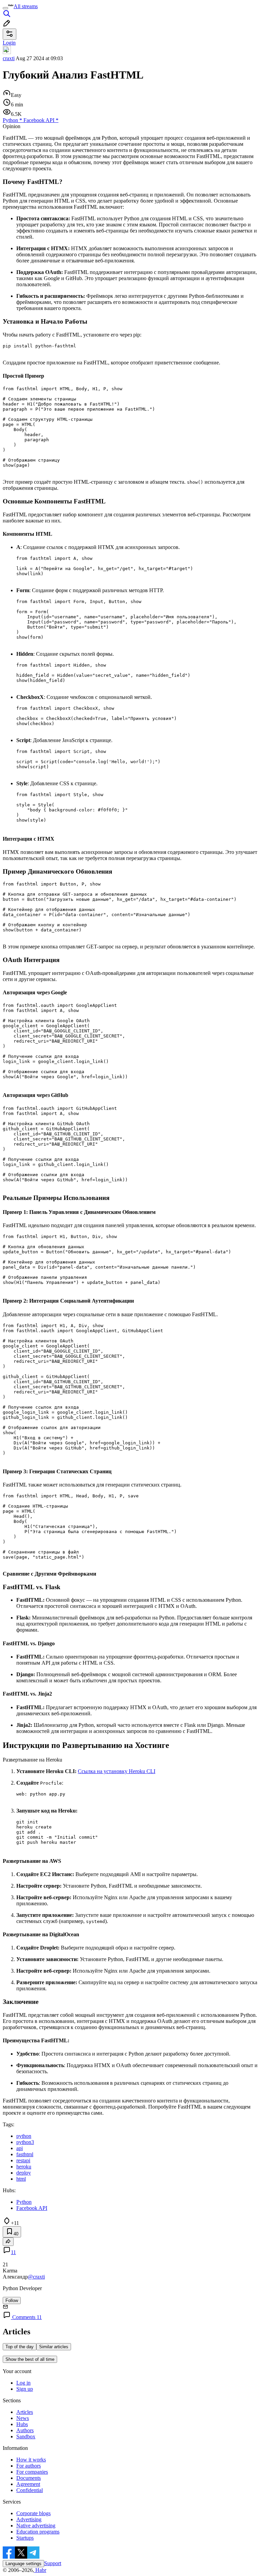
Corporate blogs (33, 2513)
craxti (9, 58)
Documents (29, 2478)
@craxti (36, 2277)
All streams (26, 6)
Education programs (38, 2532)
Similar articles (54, 2347)
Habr (40, 2570)
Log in (23, 2383)
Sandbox (26, 2436)
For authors (29, 2466)
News (23, 2418)
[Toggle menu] (5, 8)
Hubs (22, 2424)
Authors (25, 2430)
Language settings (23, 2564)
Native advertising (36, 2526)
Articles (25, 2412)
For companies (32, 2472)
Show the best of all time (30, 2359)
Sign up (25, 2389)
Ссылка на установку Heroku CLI (117, 1771)
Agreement (28, 2484)
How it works (31, 2460)
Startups (25, 2538)
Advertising (29, 2519)
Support (53, 2563)
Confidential (30, 2490)
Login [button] (9, 43)
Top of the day (20, 2347)
